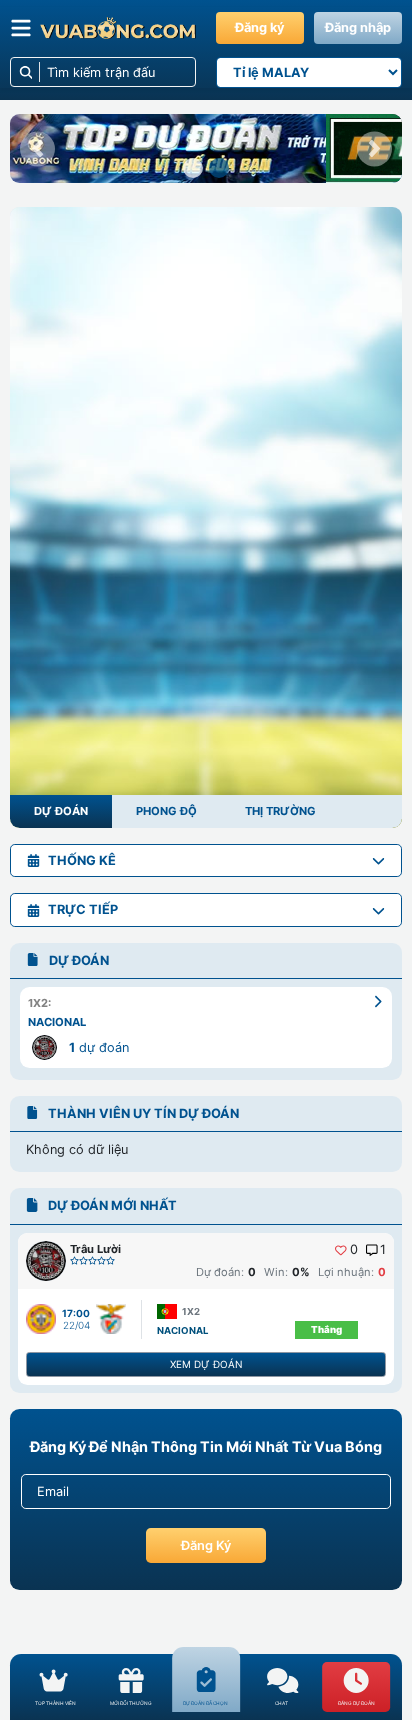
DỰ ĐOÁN (61, 811)
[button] (37, 148)
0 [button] (354, 1250)
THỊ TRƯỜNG (280, 811)
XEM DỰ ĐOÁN (206, 1364)
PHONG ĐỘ (166, 811)
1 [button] (383, 1250)
